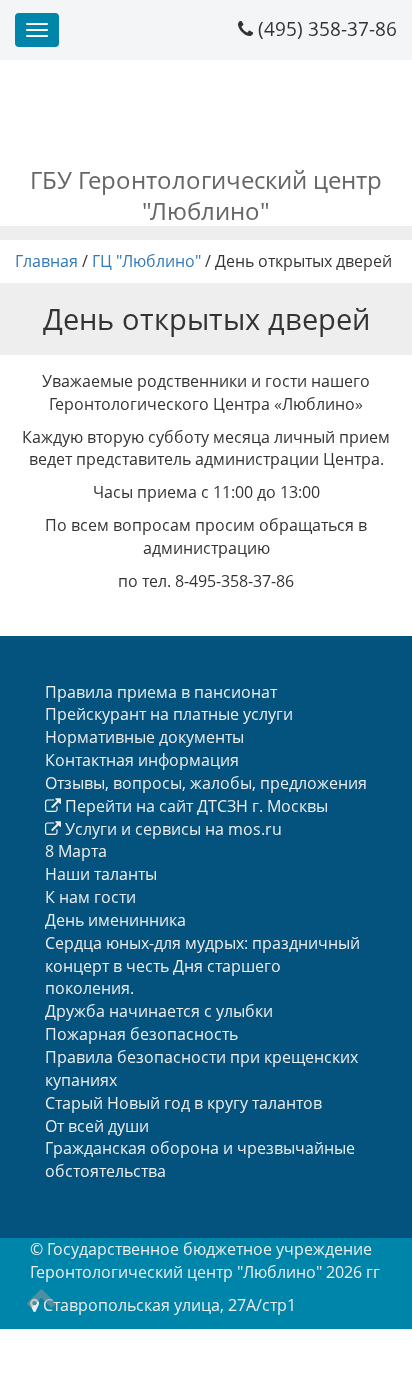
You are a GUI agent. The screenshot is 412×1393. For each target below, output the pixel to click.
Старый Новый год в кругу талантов (183, 1103)
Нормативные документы (144, 737)
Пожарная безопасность (141, 1034)
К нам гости (90, 897)
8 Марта (76, 851)
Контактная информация (142, 760)
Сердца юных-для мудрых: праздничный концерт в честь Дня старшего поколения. (202, 966)
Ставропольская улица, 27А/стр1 (169, 1305)
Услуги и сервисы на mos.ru (171, 829)
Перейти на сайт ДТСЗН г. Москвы (194, 806)
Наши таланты (101, 874)
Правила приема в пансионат (161, 692)
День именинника (115, 920)
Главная (46, 261)
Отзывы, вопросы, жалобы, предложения (206, 783)
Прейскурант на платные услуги (169, 714)
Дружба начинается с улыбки (159, 1011)
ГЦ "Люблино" (146, 261)
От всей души (97, 1126)
